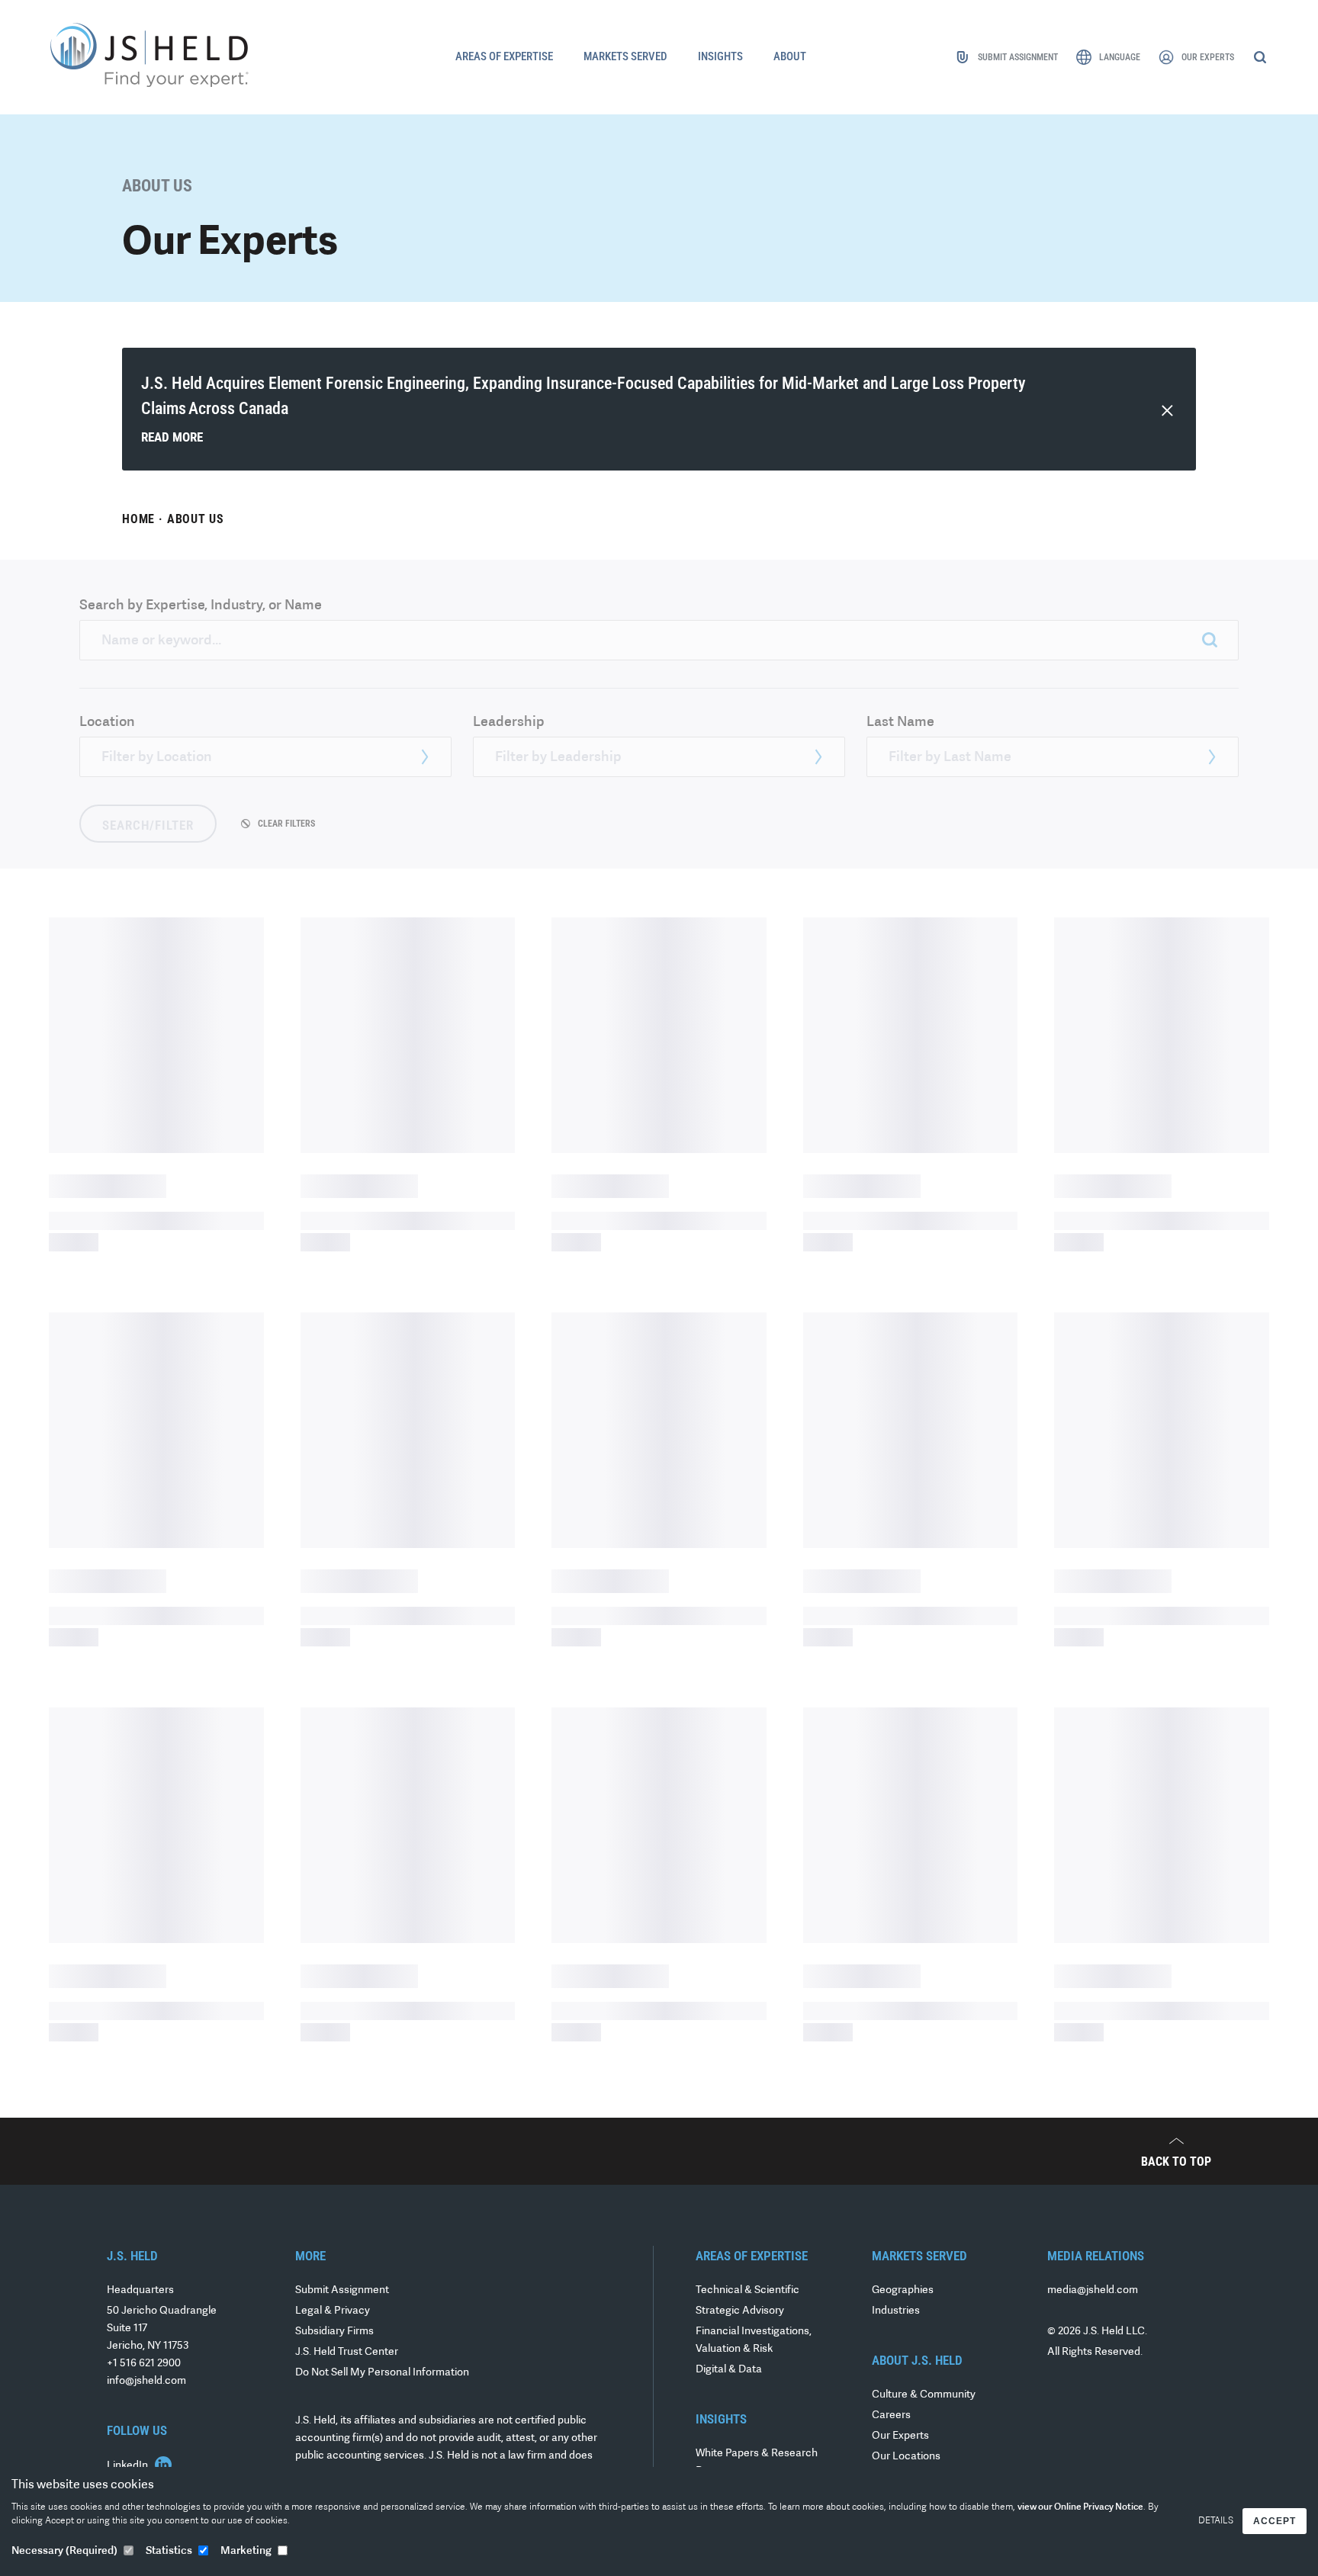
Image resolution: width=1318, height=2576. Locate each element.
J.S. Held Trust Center (347, 2352)
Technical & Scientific (747, 2290)
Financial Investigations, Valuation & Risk (754, 2340)
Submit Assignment (342, 2290)
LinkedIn (129, 2466)
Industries (896, 2311)
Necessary (64, 2551)
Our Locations (906, 2457)
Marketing (246, 2551)
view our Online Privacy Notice (1080, 2507)
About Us (196, 519)
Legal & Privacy (333, 2311)
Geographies (903, 2290)
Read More (172, 437)
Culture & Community (924, 2395)
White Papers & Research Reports (757, 2462)
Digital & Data (729, 2370)
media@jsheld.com (1093, 2290)
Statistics (169, 2551)
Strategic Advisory (740, 2311)
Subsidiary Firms (334, 2332)
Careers (891, 2415)
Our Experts (900, 2436)
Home (138, 519)
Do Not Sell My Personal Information (382, 2373)
